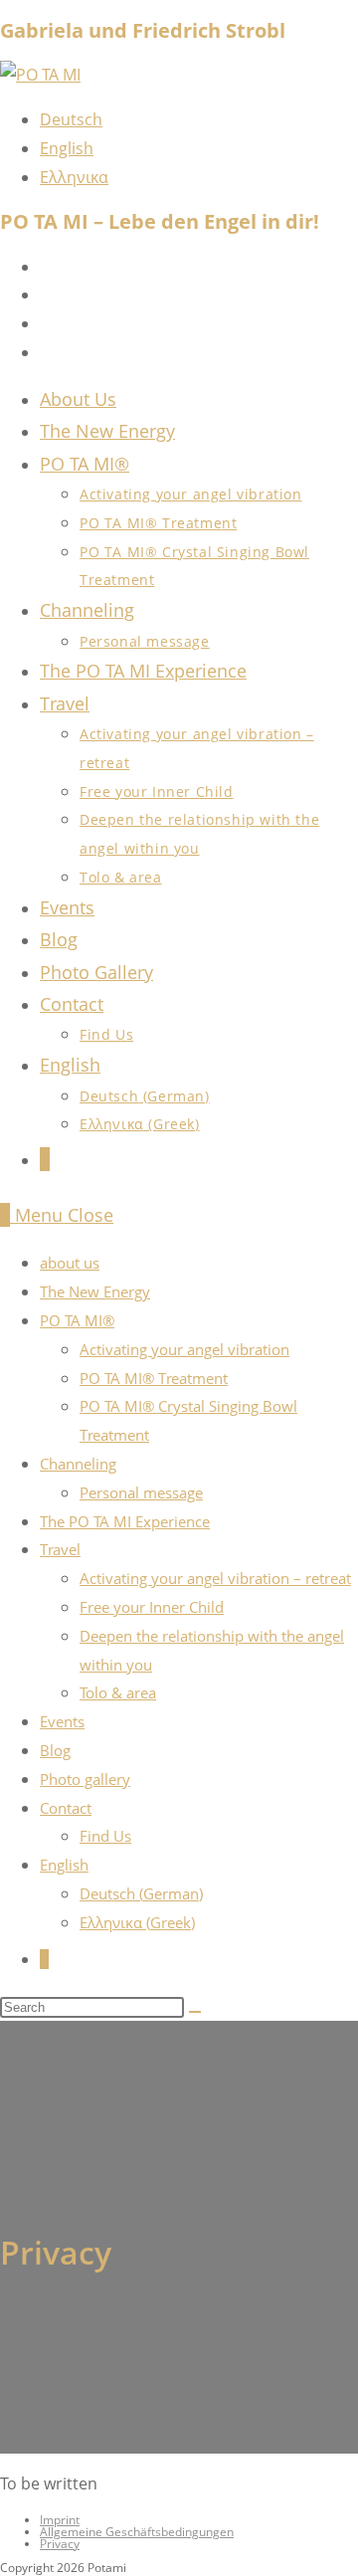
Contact (66, 1808)
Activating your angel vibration (184, 1349)
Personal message (141, 1492)
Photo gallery (85, 1779)
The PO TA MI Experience (125, 1521)
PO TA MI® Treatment (154, 1378)
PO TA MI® (77, 1320)
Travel (60, 1549)
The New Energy (95, 1291)
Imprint (60, 2520)
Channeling (78, 1464)
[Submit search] (195, 2012)
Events (62, 1721)
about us (70, 1263)
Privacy (60, 2544)
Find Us (105, 1836)
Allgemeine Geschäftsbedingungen (137, 2532)
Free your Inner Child (152, 1607)
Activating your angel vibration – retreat (215, 1578)
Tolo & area (118, 1692)
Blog (55, 1750)
